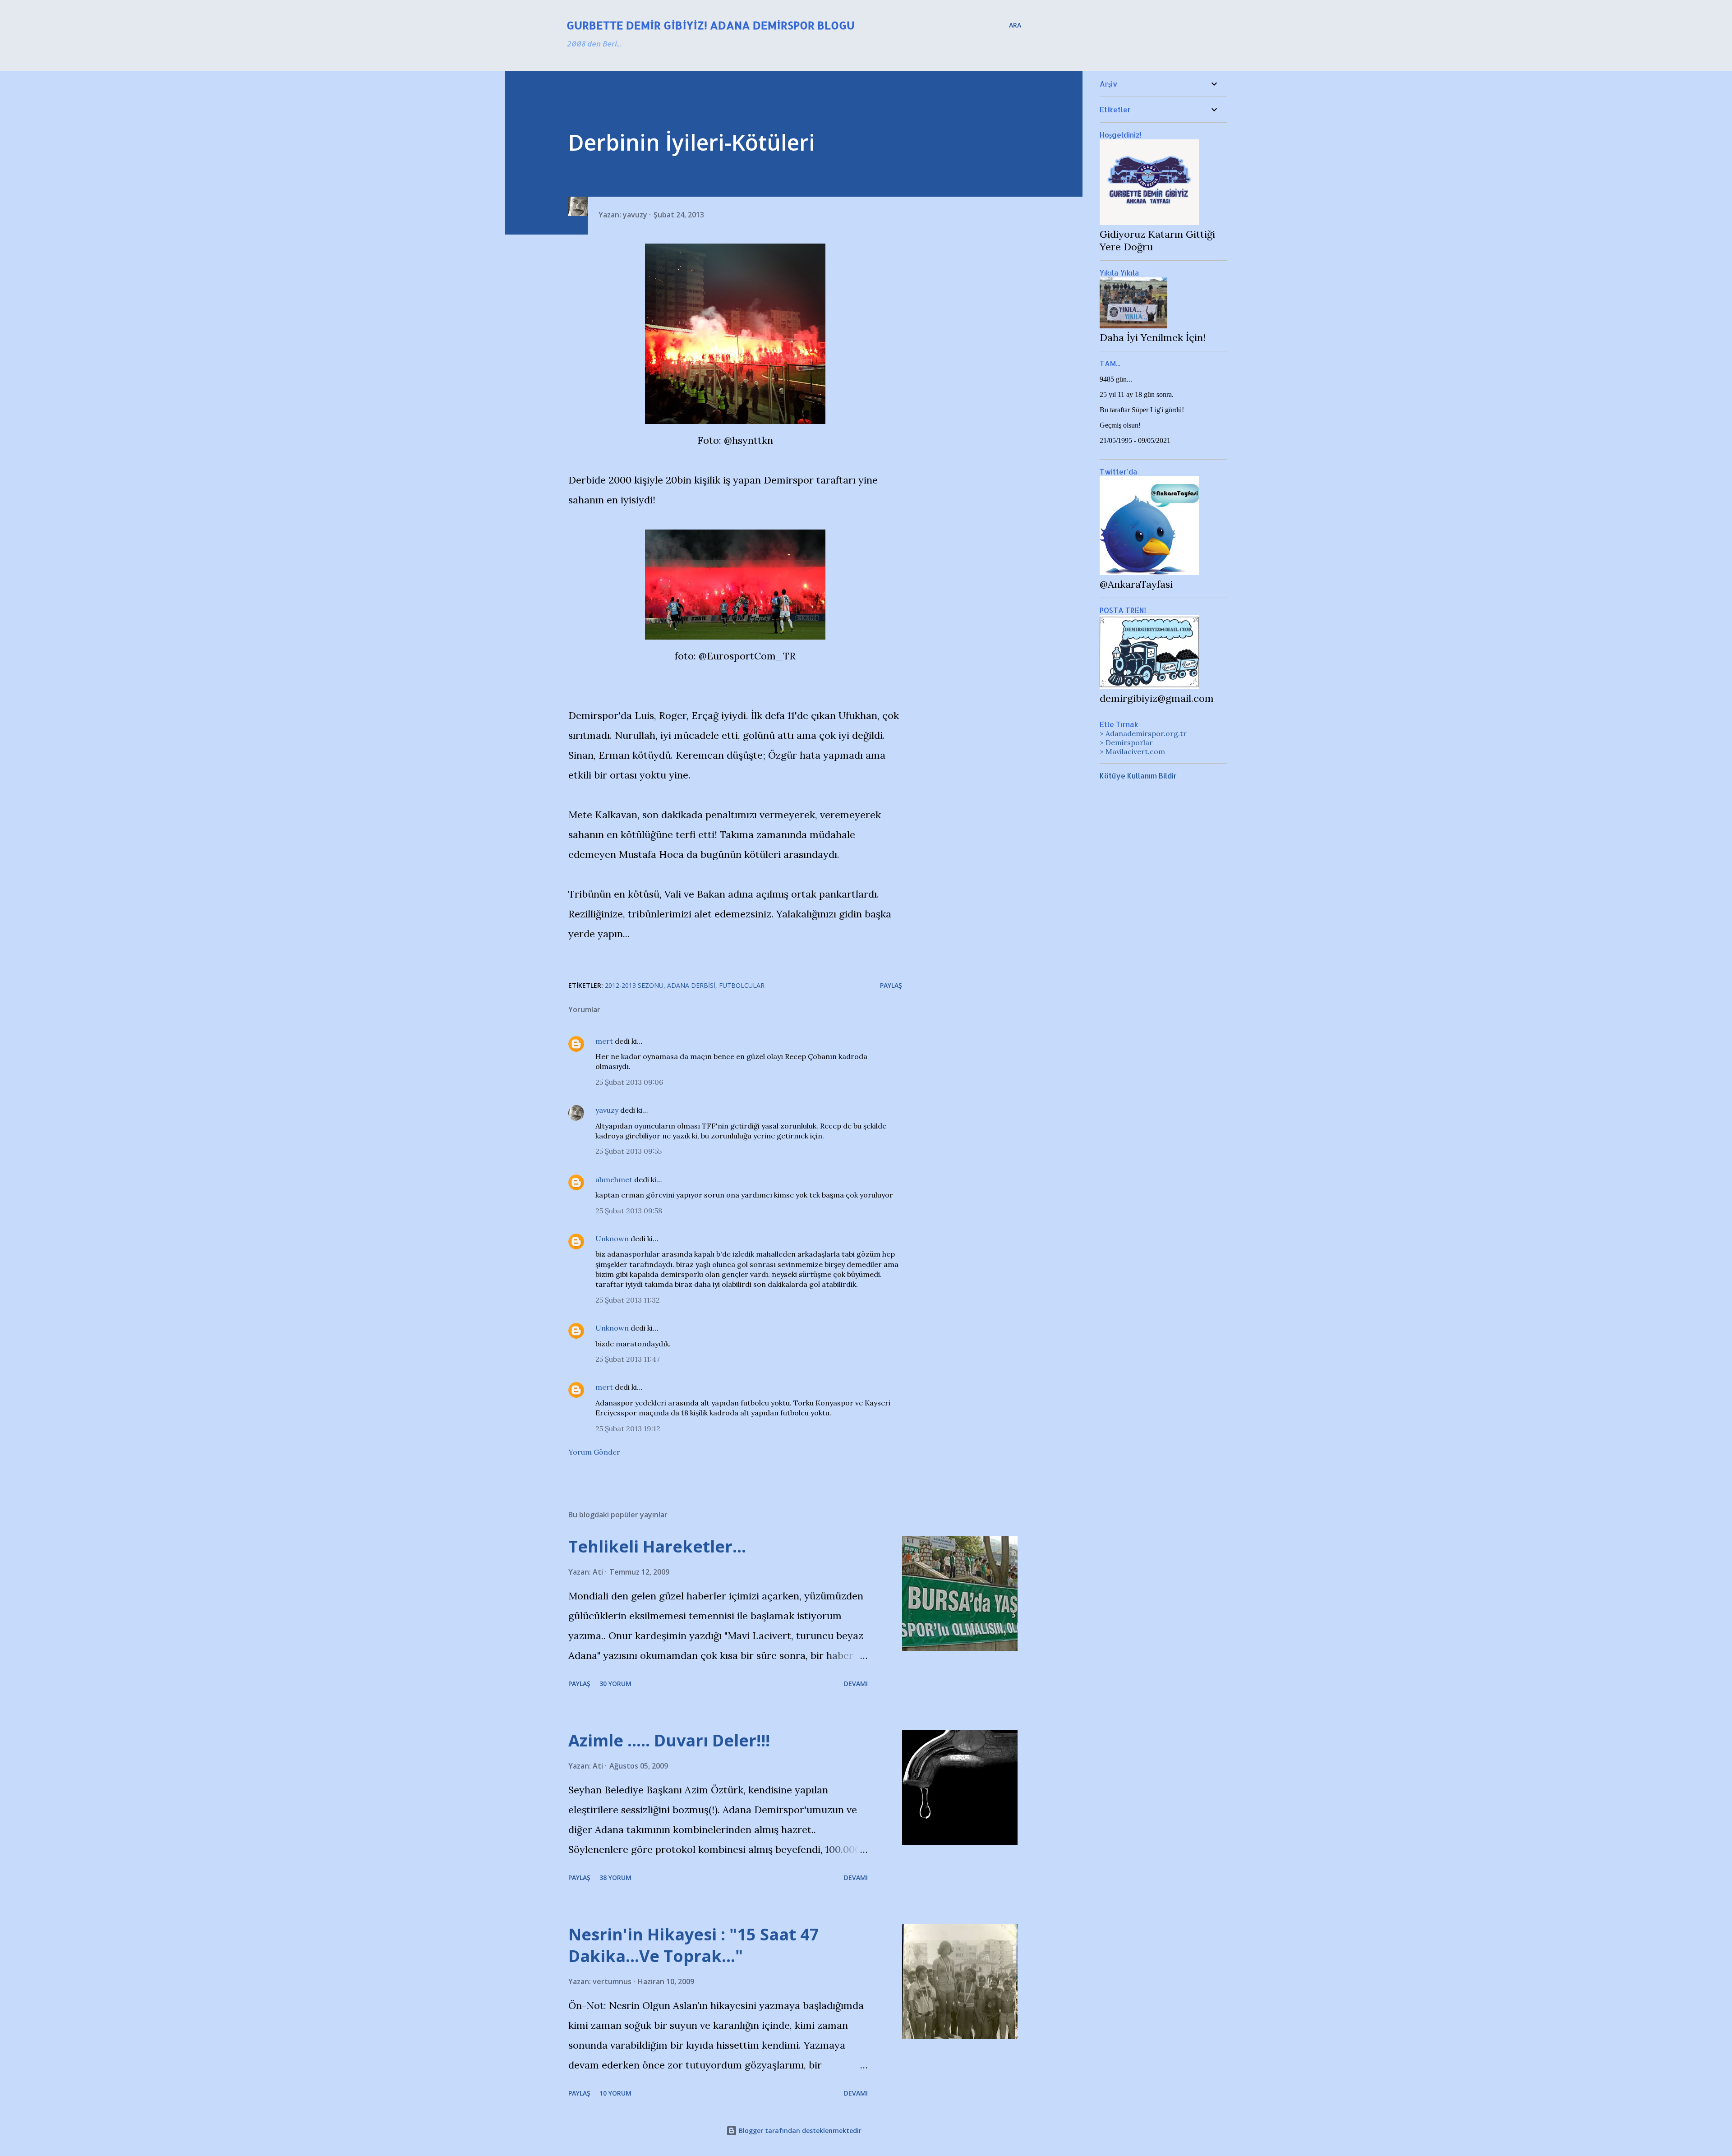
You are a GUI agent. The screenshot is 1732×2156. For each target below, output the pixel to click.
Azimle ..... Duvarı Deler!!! (669, 1740)
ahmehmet (614, 1179)
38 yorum (615, 1877)
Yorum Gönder (594, 1452)
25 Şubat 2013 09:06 (629, 1082)
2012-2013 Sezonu (634, 985)
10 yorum (615, 2093)
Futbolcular (742, 985)
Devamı (856, 1684)
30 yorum (615, 1684)
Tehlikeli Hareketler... (657, 1546)
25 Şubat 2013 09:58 (629, 1211)
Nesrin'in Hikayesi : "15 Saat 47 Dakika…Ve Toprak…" (694, 1945)
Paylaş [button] (891, 985)
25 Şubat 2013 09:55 (629, 1151)
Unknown (612, 1239)
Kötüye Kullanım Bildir (1138, 776)
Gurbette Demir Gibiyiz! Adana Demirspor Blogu (711, 25)
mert (604, 1041)
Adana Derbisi (691, 985)
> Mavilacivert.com (1132, 751)
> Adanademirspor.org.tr (1143, 733)
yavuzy (607, 1110)
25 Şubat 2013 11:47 (628, 1359)
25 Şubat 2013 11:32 (628, 1300)
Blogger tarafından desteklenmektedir (799, 2131)
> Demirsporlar (1126, 742)
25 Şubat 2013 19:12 (628, 1428)
